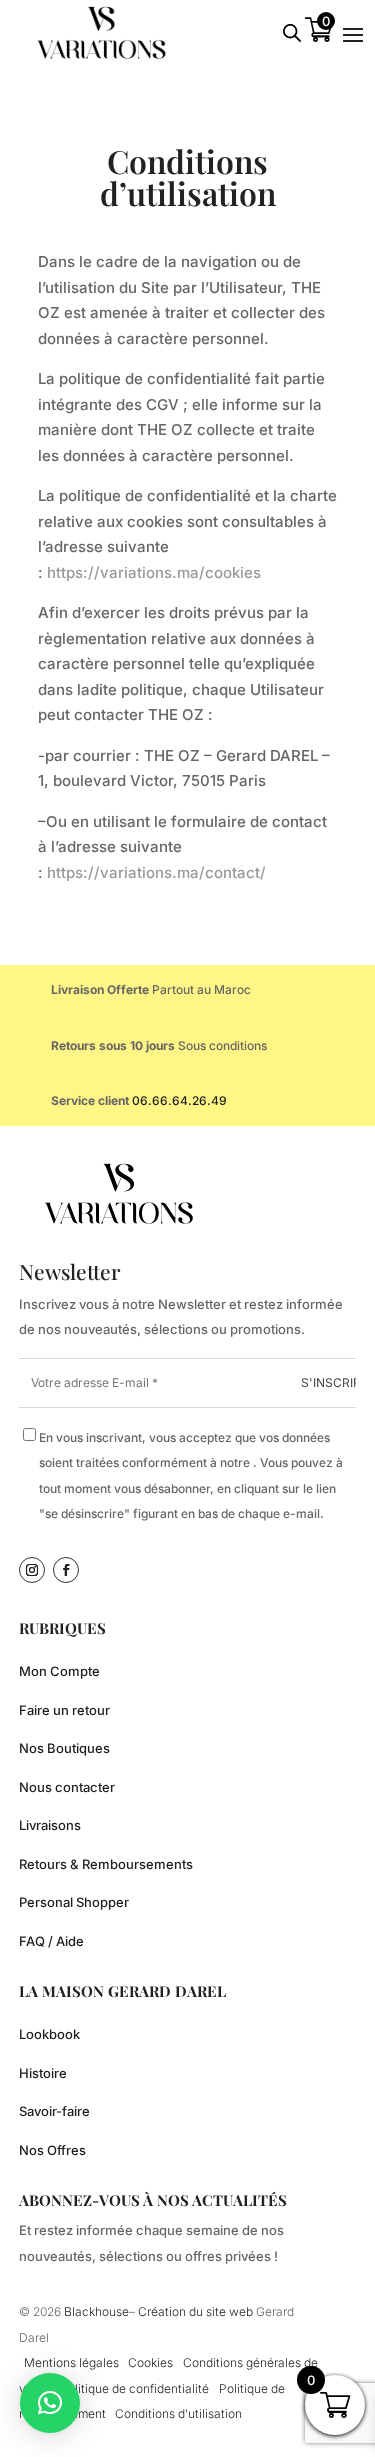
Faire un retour (64, 1710)
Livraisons (50, 1825)
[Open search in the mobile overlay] (292, 32)
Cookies (150, 2362)
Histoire (43, 2073)
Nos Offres (52, 2150)
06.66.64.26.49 (179, 1100)
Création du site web (197, 2311)
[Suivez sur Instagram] (32, 1570)
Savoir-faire (54, 2111)
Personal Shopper (74, 1902)
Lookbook (49, 2034)
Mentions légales (71, 2362)
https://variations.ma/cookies (154, 572)
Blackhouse (96, 2311)
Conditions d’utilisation (178, 2413)
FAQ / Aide (51, 1941)
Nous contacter (67, 1787)
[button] (50, 2403)
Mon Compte (59, 1671)
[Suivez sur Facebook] (66, 1570)
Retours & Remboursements (106, 1864)
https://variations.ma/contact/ (156, 872)
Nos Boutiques (64, 1748)
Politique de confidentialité (134, 2388)
